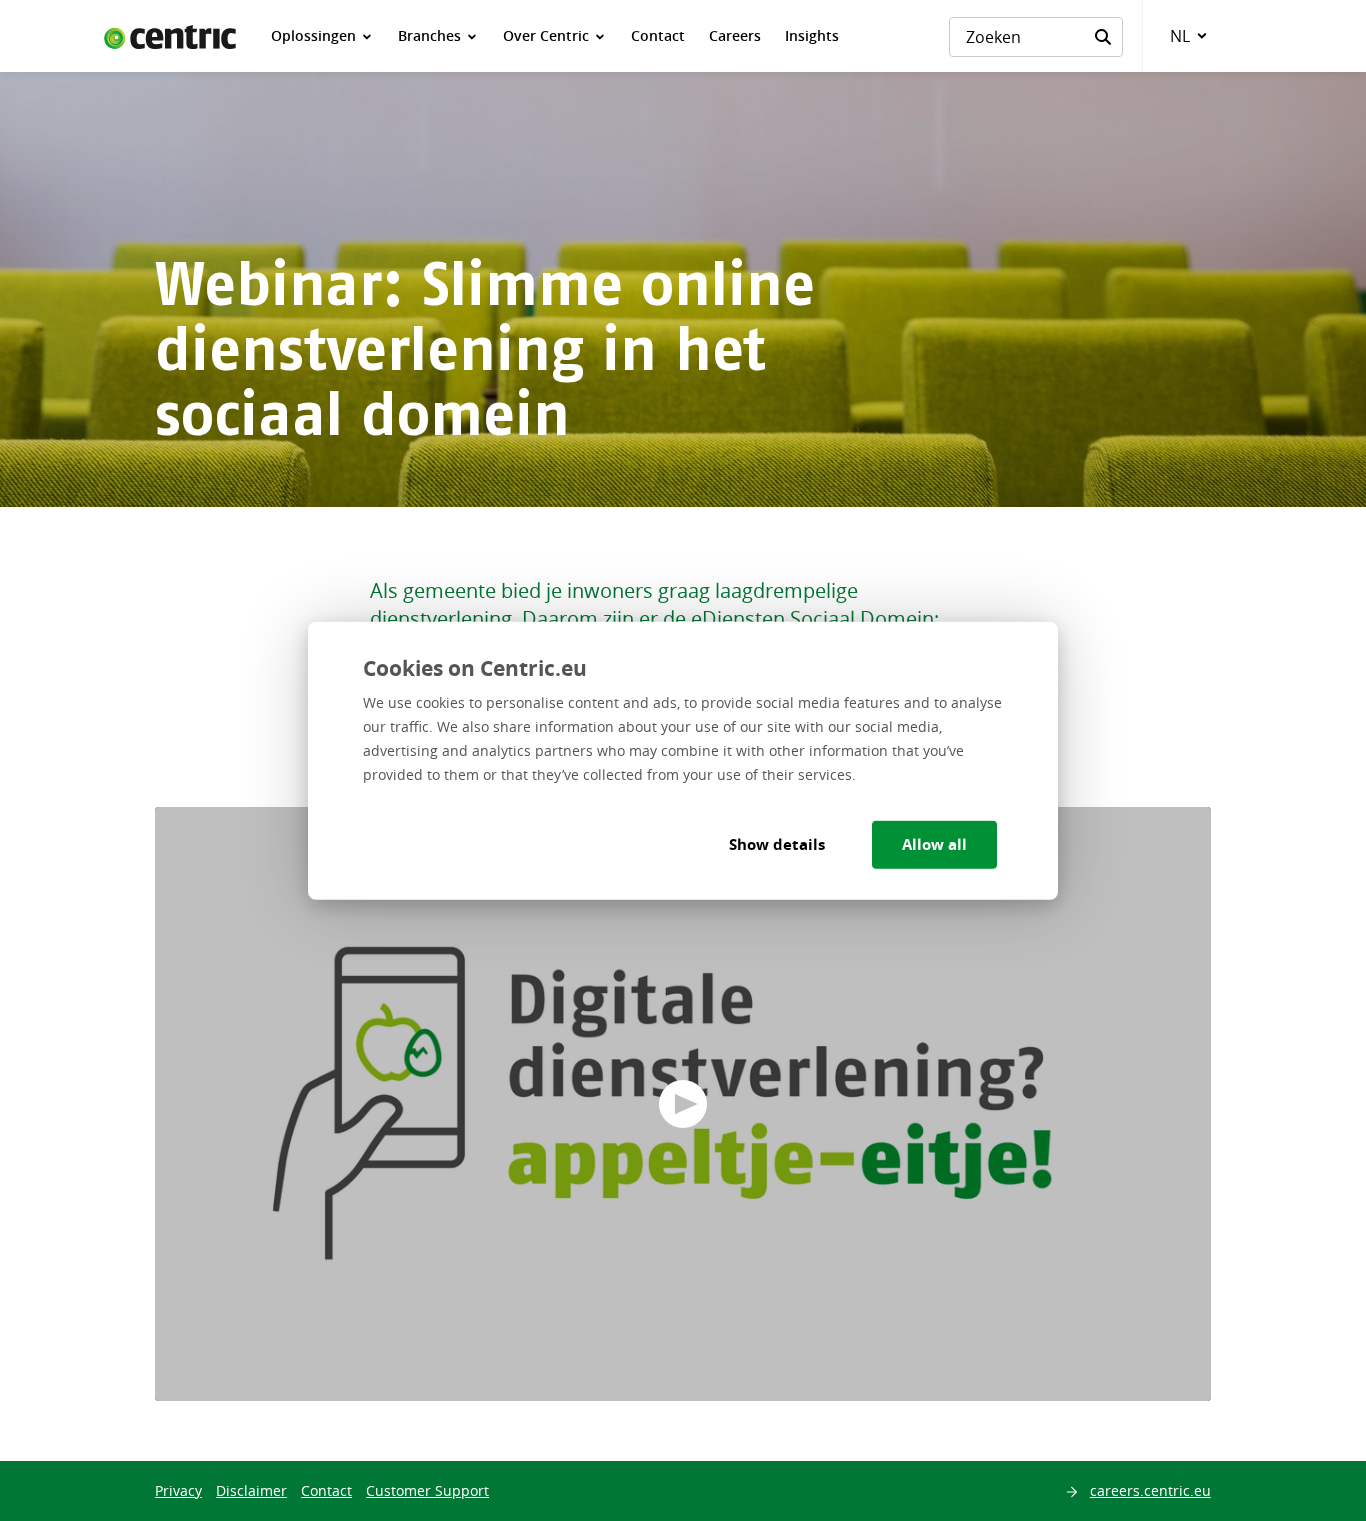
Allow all (934, 844)
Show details (777, 844)
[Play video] (683, 1104)
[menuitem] (322, 36)
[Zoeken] (1103, 37)
